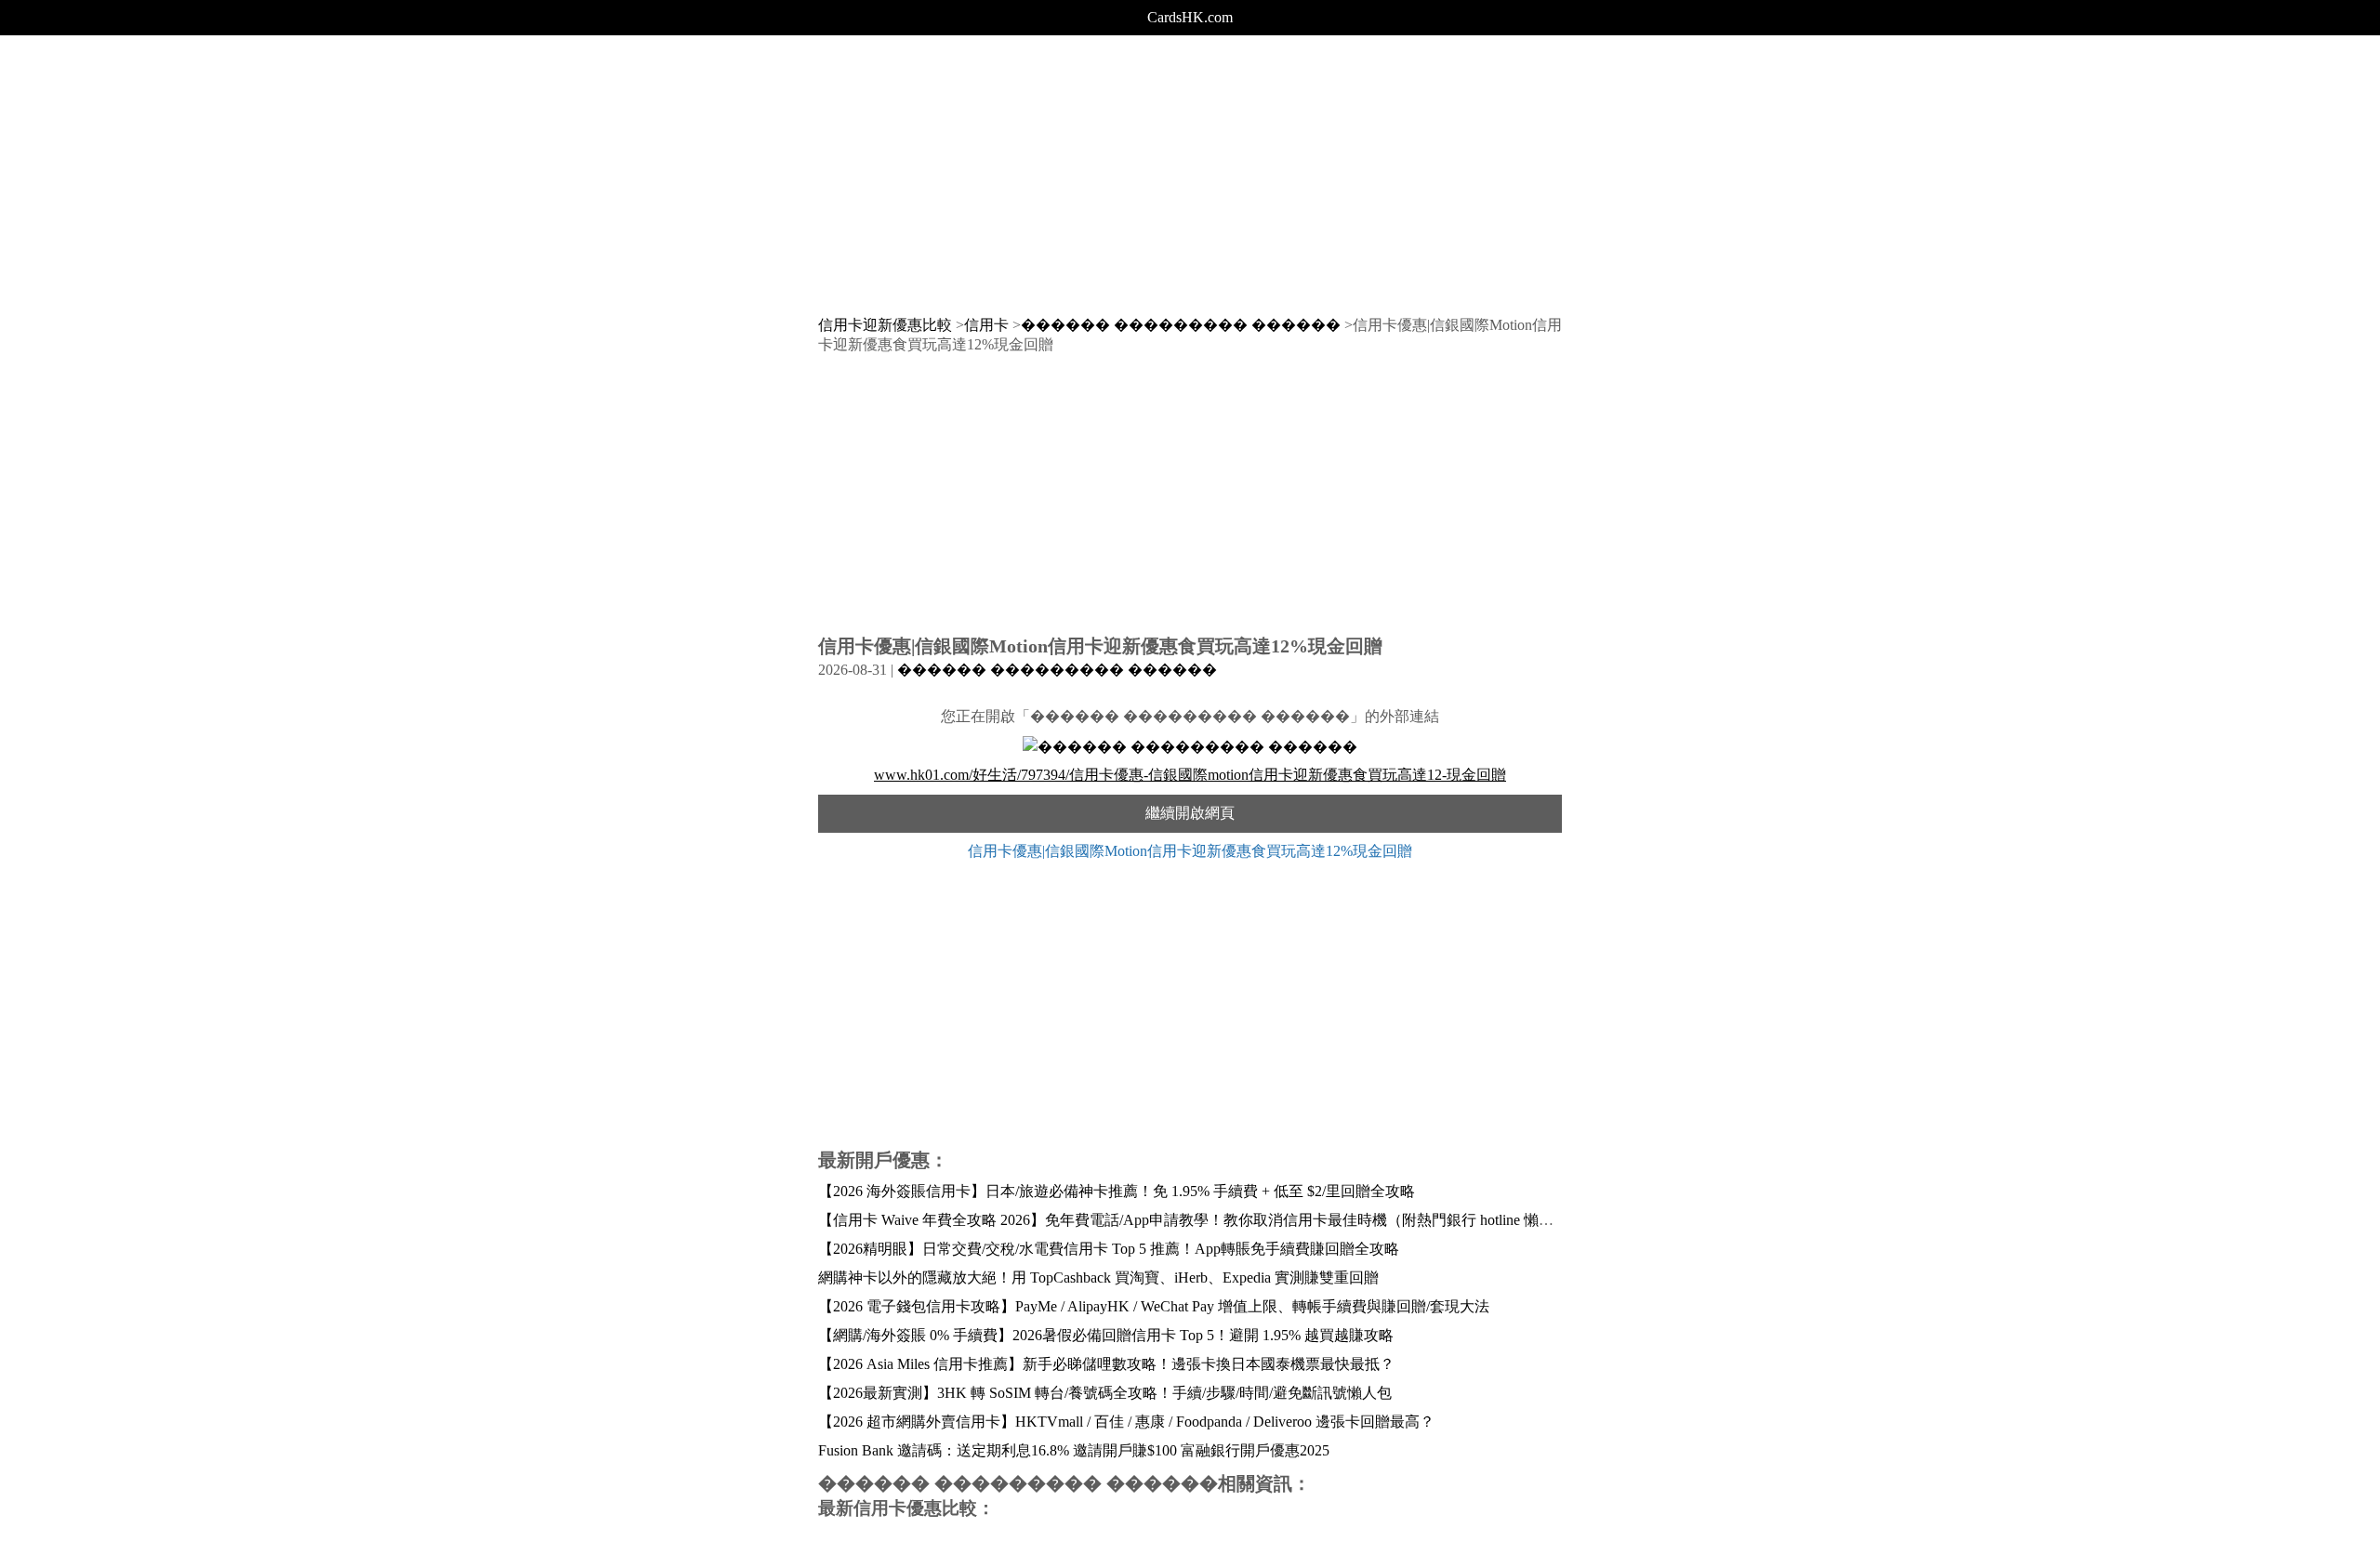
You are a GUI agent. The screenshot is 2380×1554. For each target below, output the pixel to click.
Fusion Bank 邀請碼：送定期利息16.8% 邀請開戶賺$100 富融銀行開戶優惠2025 (1074, 1450)
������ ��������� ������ (1181, 325)
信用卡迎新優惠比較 (885, 325)
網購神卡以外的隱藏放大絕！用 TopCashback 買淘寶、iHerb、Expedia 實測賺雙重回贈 (1098, 1277)
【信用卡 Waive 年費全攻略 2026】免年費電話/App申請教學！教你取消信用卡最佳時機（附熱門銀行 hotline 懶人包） (1201, 1220)
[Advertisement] (1190, 165)
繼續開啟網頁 (1190, 813)
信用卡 (986, 325)
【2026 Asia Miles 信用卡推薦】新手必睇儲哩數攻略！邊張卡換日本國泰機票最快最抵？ (1106, 1364)
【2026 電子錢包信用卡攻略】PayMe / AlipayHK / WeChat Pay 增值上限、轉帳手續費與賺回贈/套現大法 (1154, 1306)
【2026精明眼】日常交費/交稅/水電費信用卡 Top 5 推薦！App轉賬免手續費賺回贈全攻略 (1109, 1249)
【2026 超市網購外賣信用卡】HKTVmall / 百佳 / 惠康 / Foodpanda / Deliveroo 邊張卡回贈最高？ (1126, 1422)
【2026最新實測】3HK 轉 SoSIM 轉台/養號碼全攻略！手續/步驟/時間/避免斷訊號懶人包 (1105, 1393)
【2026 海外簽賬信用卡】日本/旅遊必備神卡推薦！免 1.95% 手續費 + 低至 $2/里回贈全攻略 (1117, 1191)
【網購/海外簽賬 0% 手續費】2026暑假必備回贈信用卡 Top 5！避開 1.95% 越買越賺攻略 (1106, 1335)
